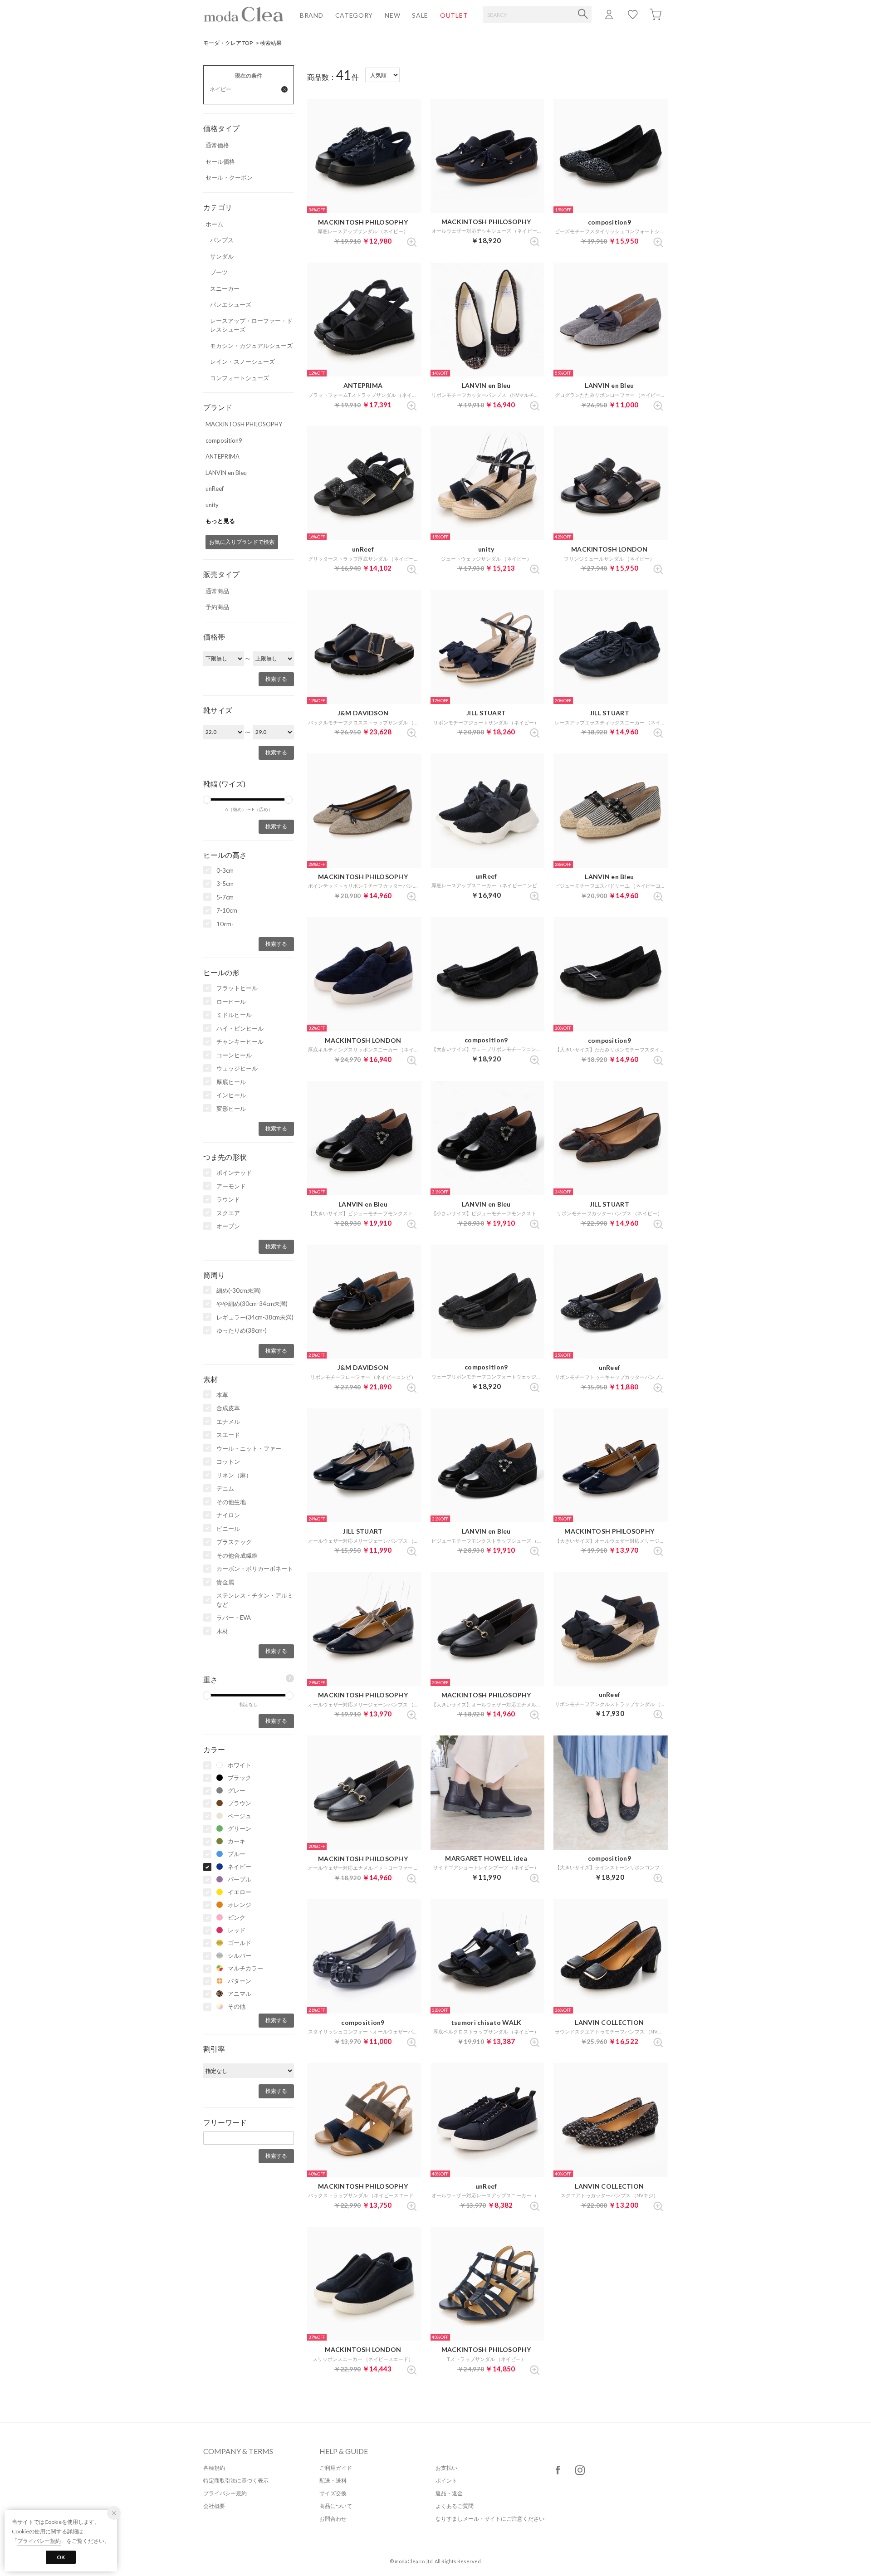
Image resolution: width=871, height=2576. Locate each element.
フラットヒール (237, 988)
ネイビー (240, 1867)
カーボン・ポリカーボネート (255, 1569)
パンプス (222, 240)
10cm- (225, 924)
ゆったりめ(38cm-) (242, 1330)
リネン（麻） (234, 1475)
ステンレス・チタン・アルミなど (255, 1600)
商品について (336, 2506)
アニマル (240, 1994)
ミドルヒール (234, 1015)
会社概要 (214, 2506)
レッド (237, 1930)
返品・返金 (449, 2493)
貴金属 (225, 1582)
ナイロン (228, 1515)
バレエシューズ (231, 304)
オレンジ (240, 1905)
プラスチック (234, 1542)
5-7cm (225, 897)
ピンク (237, 1917)
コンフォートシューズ (240, 378)
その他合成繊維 (237, 1555)
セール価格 (220, 161)
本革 (222, 1395)
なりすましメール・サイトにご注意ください (490, 2519)
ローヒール (231, 1002)
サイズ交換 (333, 2493)
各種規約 (214, 2468)
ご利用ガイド (336, 2468)
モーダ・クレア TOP (228, 43)
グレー (237, 1790)
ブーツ (219, 272)
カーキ (237, 1841)
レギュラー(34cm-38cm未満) (255, 1317)
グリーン (240, 1828)
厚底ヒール (231, 1082)
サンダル (222, 256)
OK (61, 2557)
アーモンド (231, 1186)
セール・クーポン (229, 177)
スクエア (228, 1213)
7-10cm (227, 910)
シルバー (240, 1955)
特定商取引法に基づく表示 (236, 2481)
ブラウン (240, 1803)
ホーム (214, 224)
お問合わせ (333, 2519)
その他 (237, 2006)
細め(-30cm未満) (239, 1290)
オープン (228, 1226)
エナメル (228, 1422)
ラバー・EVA (234, 1618)
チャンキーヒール (240, 1041)
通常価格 (217, 145)
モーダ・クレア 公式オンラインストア (244, 14)
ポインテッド (234, 1173)
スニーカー (225, 288)
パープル (240, 1879)
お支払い (446, 2468)
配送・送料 (333, 2481)
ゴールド (240, 1943)
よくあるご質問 (455, 2506)
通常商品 (217, 591)
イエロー (240, 1892)
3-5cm (225, 884)
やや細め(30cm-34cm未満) (252, 1304)
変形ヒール (231, 1109)
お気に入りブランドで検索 (242, 542)
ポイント (446, 2481)
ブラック (240, 1778)
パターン (240, 1981)
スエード (228, 1435)
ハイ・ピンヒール (240, 1028)
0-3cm (225, 870)
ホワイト (240, 1765)
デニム (225, 1488)
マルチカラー (245, 1968)
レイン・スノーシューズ (242, 362)
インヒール (231, 1095)
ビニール (228, 1529)
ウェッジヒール (237, 1068)
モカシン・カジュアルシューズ (251, 346)
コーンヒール (234, 1055)
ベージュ (240, 1816)
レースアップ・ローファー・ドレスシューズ (251, 325)
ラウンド (228, 1199)
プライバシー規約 (225, 2493)
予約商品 (217, 607)
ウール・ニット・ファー (249, 1448)
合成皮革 (228, 1408)
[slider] (207, 800)
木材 (222, 1631)
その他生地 (231, 1502)
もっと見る (220, 521)
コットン (228, 1462)
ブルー (237, 1854)
